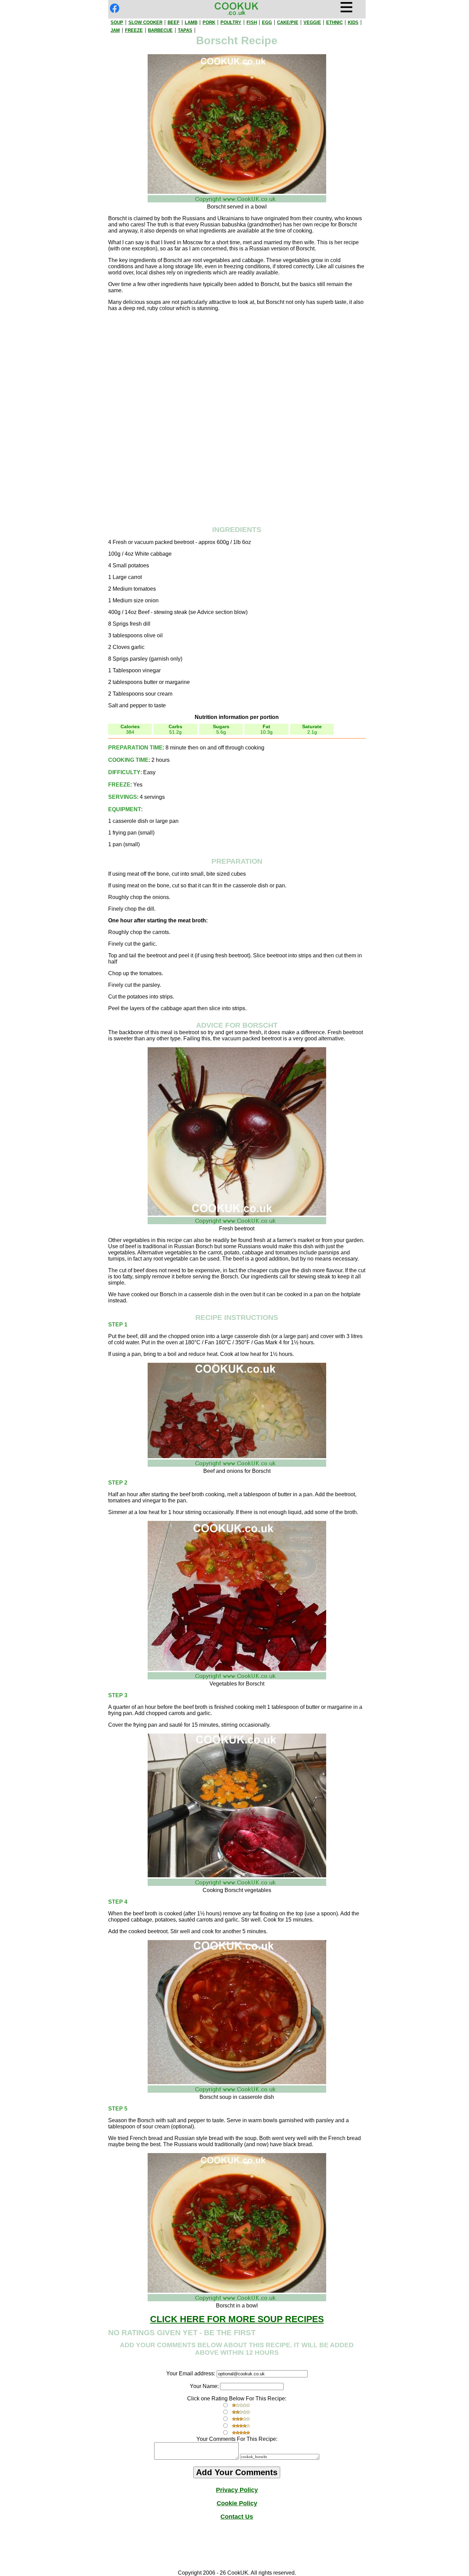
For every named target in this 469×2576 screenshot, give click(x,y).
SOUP (117, 22)
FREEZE (134, 30)
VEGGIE (312, 22)
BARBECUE (160, 30)
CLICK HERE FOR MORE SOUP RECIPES (237, 2319)
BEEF (174, 22)
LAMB (191, 22)
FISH (252, 22)
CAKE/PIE (288, 22)
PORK (209, 22)
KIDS (353, 22)
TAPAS (185, 30)
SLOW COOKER (145, 22)
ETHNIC (334, 22)
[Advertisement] (237, 365)
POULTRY (231, 22)
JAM (115, 30)
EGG (267, 22)
